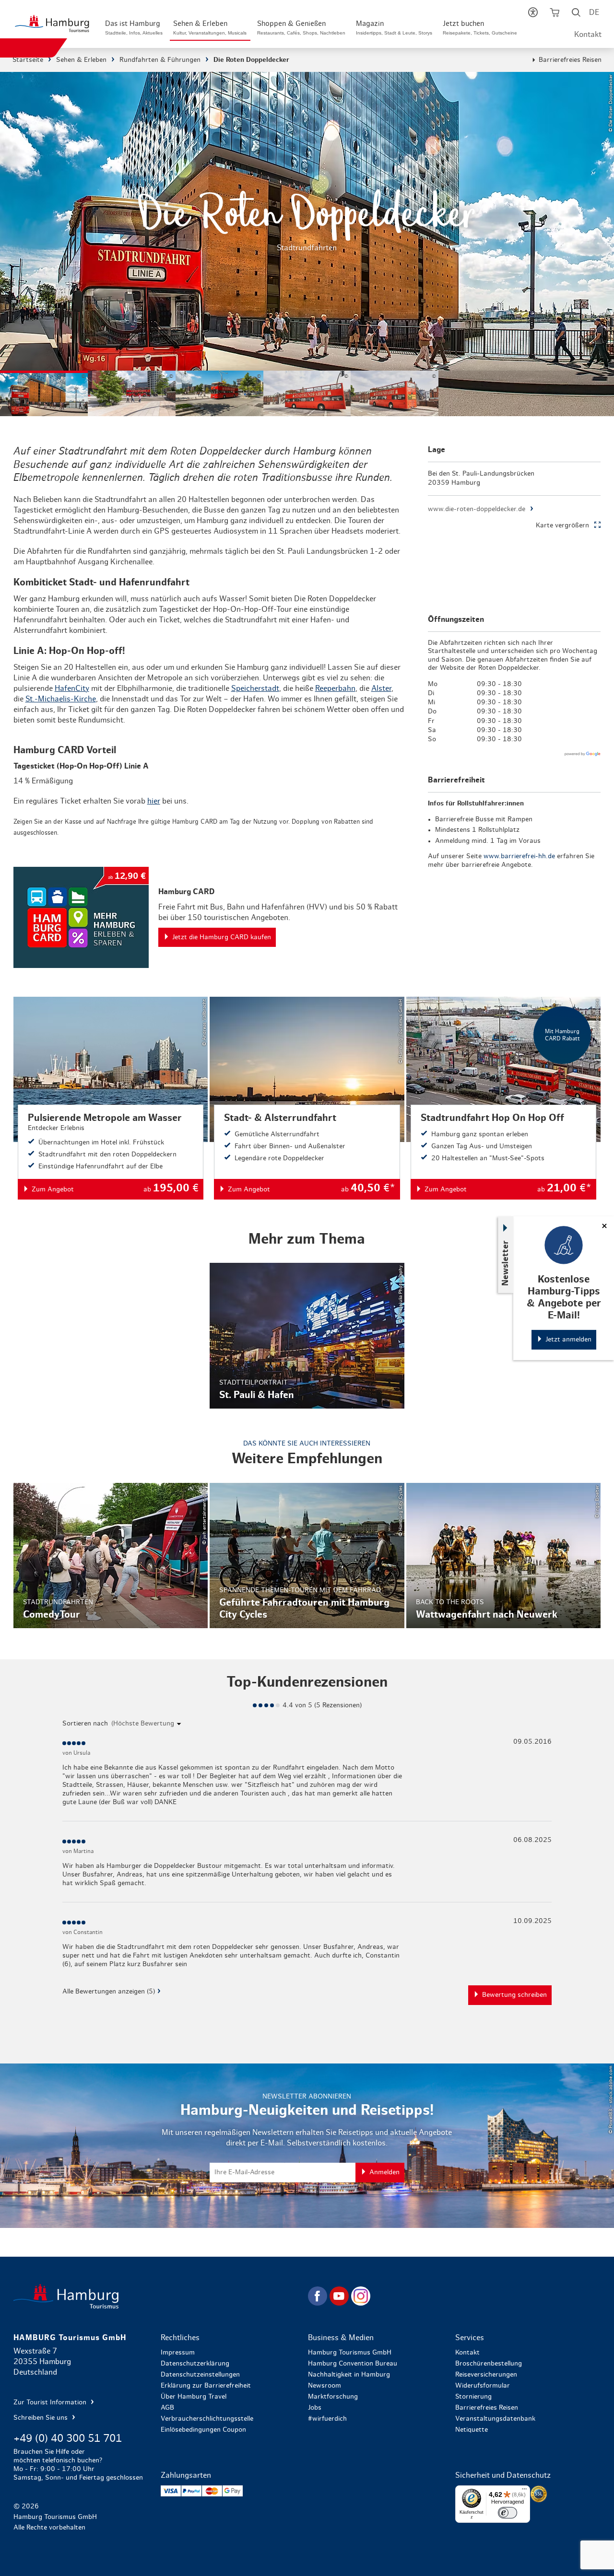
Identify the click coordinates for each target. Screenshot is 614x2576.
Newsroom (325, 2386)
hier (154, 801)
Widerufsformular (483, 2386)
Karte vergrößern (562, 525)
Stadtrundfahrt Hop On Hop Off (503, 1098)
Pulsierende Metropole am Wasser (111, 1098)
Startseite (28, 60)
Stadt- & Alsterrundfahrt (307, 1098)
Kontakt (588, 35)
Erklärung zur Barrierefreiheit (206, 2386)
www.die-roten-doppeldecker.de (477, 509)
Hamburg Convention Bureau (353, 2364)
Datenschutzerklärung (195, 2364)
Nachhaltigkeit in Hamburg (349, 2375)
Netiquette (472, 2430)
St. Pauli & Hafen (307, 1335)
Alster (381, 688)
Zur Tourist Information (51, 2402)
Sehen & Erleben (81, 60)
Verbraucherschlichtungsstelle (207, 2419)
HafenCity (72, 688)
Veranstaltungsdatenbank (495, 2419)
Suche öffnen (576, 14)
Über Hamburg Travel (194, 2397)
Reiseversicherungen (486, 2375)
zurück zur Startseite (160, 2296)
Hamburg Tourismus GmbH (350, 2353)
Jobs (315, 2408)
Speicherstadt (255, 688)
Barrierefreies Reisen (570, 60)
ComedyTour (111, 1556)
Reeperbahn (335, 688)
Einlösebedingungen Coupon (203, 2430)
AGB (167, 2408)
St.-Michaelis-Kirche (61, 699)
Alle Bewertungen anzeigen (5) (109, 1992)
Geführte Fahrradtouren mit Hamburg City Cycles (307, 1556)
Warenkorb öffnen (554, 14)
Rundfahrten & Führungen (160, 60)
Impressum (178, 2353)
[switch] (508, 2513)
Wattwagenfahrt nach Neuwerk (503, 1556)
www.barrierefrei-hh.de (519, 856)
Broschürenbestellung (489, 2364)
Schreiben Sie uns (41, 2418)
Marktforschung (333, 2397)
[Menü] (524, 2491)
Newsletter (506, 1263)
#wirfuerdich (327, 2419)
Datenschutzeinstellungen (200, 2375)
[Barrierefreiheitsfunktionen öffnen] (533, 14)
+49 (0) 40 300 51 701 (68, 2438)
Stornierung (473, 2397)
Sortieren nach (85, 1724)
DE (594, 12)
